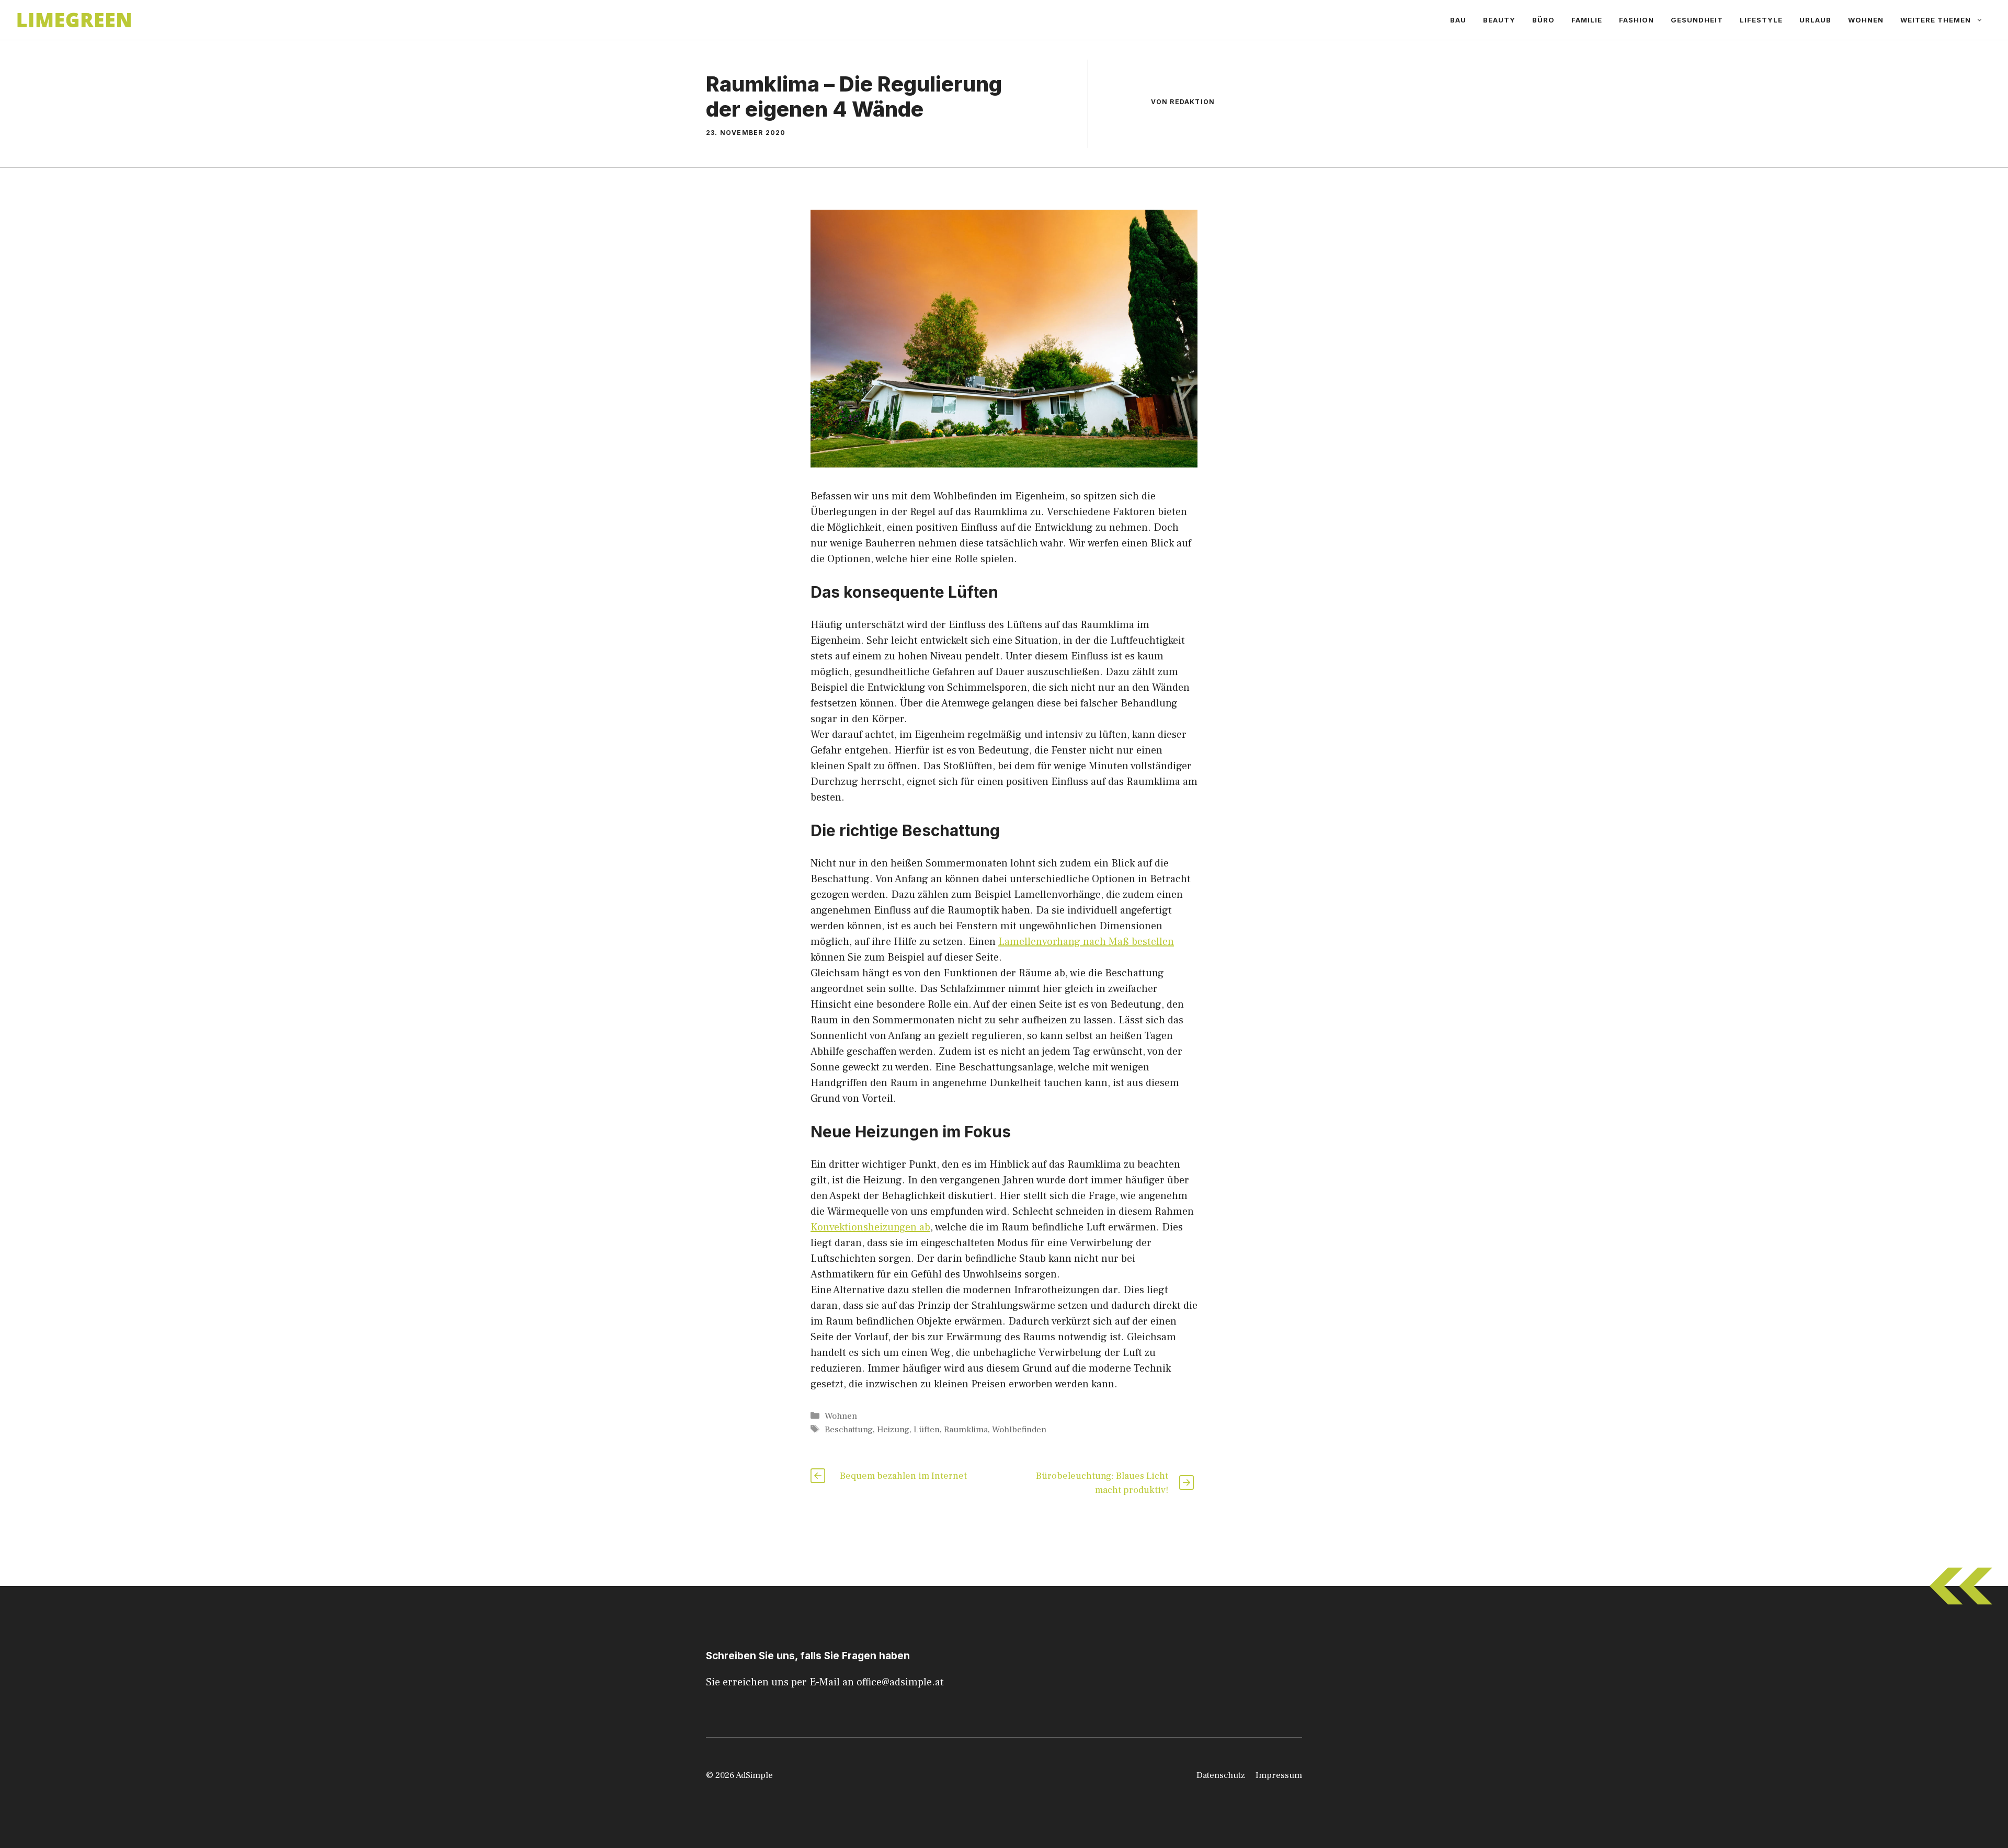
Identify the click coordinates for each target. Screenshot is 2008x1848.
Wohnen (1866, 20)
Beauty (1499, 20)
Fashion (1636, 20)
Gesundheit (1697, 20)
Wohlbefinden (1019, 1430)
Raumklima (966, 1430)
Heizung (893, 1430)
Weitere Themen (1936, 20)
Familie (1587, 20)
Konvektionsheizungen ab (870, 1227)
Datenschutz (1221, 1775)
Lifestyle (1761, 20)
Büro (1543, 20)
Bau (1458, 20)
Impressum (1279, 1775)
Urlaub (1815, 20)
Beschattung (849, 1430)
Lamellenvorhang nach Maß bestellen (1086, 942)
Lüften (927, 1430)
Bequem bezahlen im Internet (903, 1476)
